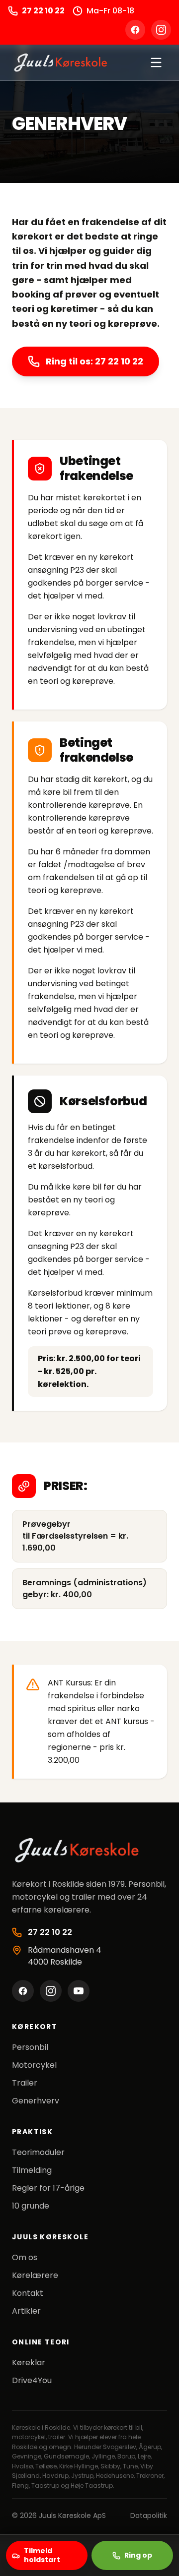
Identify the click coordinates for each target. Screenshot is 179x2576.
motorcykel (29, 2437)
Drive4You (32, 2380)
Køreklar (29, 2363)
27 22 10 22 (43, 11)
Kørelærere (35, 2275)
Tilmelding (32, 2170)
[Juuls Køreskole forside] (61, 62)
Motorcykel (34, 2065)
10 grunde (31, 2206)
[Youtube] (79, 1991)
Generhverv (36, 2101)
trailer (57, 2437)
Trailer (25, 2083)
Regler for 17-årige (48, 2188)
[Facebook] (135, 30)
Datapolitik (149, 2516)
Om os (25, 2257)
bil (139, 2427)
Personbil (30, 2047)
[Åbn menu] (156, 62)
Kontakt (28, 2293)
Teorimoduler (38, 2152)
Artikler (26, 2311)
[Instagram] (161, 30)
